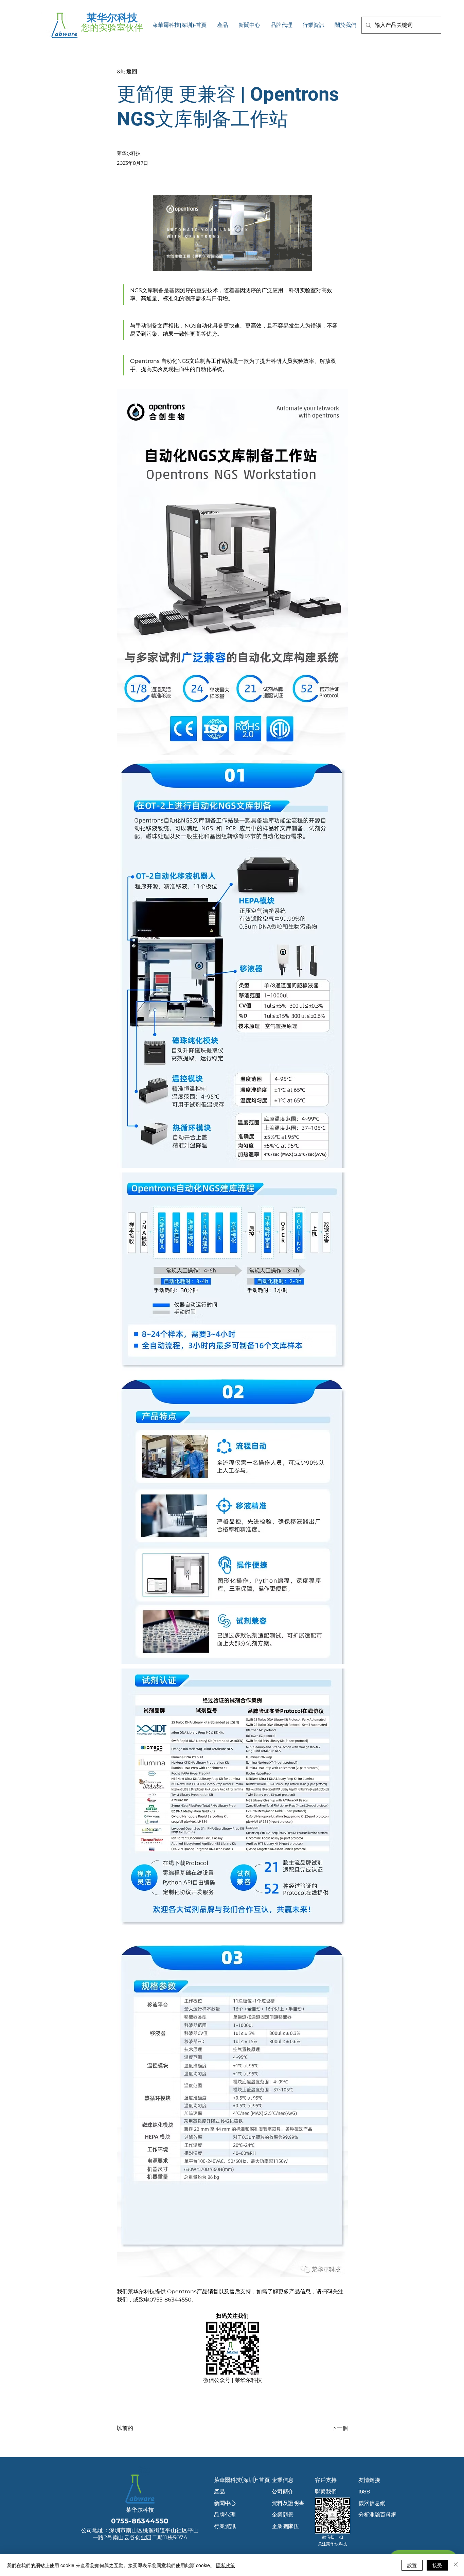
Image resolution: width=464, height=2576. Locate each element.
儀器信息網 (372, 2503)
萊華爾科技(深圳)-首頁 (238, 2480)
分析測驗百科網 (377, 2515)
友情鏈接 (369, 2480)
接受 (437, 2565)
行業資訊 (225, 2526)
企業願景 (283, 2515)
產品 (219, 2492)
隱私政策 (226, 2565)
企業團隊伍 (285, 2526)
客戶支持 (326, 2480)
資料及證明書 (288, 2503)
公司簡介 (283, 2492)
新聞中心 (225, 2503)
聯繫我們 (326, 2492)
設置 (412, 2565)
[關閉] (456, 2565)
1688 (364, 2492)
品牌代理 (225, 2515)
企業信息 (283, 2480)
